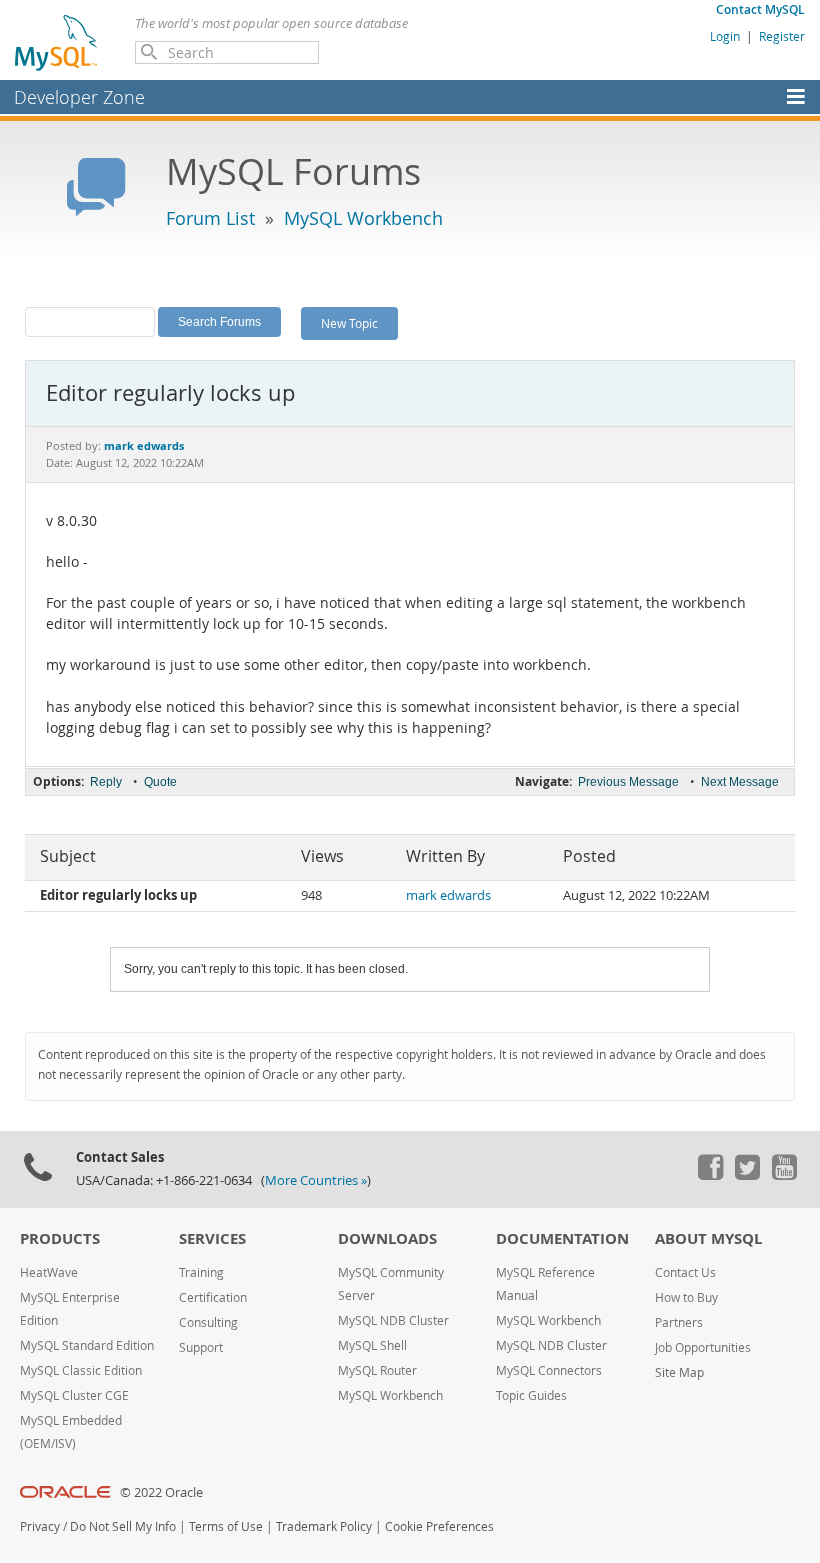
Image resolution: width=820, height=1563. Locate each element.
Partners (679, 1322)
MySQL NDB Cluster (393, 1320)
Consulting (208, 1322)
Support (201, 1347)
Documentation (562, 1238)
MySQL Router (377, 1370)
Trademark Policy (324, 1526)
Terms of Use (226, 1526)
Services (212, 1238)
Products (60, 1238)
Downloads (387, 1238)
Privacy (40, 1526)
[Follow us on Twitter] (747, 1175)
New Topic (349, 323)
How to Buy (686, 1297)
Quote (160, 782)
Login (725, 36)
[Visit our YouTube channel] (784, 1175)
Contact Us (685, 1272)
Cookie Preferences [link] (439, 1526)
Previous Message (628, 782)
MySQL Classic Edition (81, 1370)
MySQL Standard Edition (87, 1345)
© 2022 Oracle (161, 1492)
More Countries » (316, 1180)
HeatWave (49, 1272)
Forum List (210, 218)
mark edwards (448, 895)
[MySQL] (57, 42)
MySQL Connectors (549, 1370)
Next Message (740, 782)
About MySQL (708, 1238)
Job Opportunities (703, 1347)
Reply (106, 782)
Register (782, 36)
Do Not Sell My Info (123, 1526)
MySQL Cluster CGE (74, 1395)
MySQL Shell (372, 1345)
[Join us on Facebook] (710, 1175)
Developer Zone (79, 97)
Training (201, 1272)
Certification (213, 1297)
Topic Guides (531, 1395)
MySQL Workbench (363, 218)
